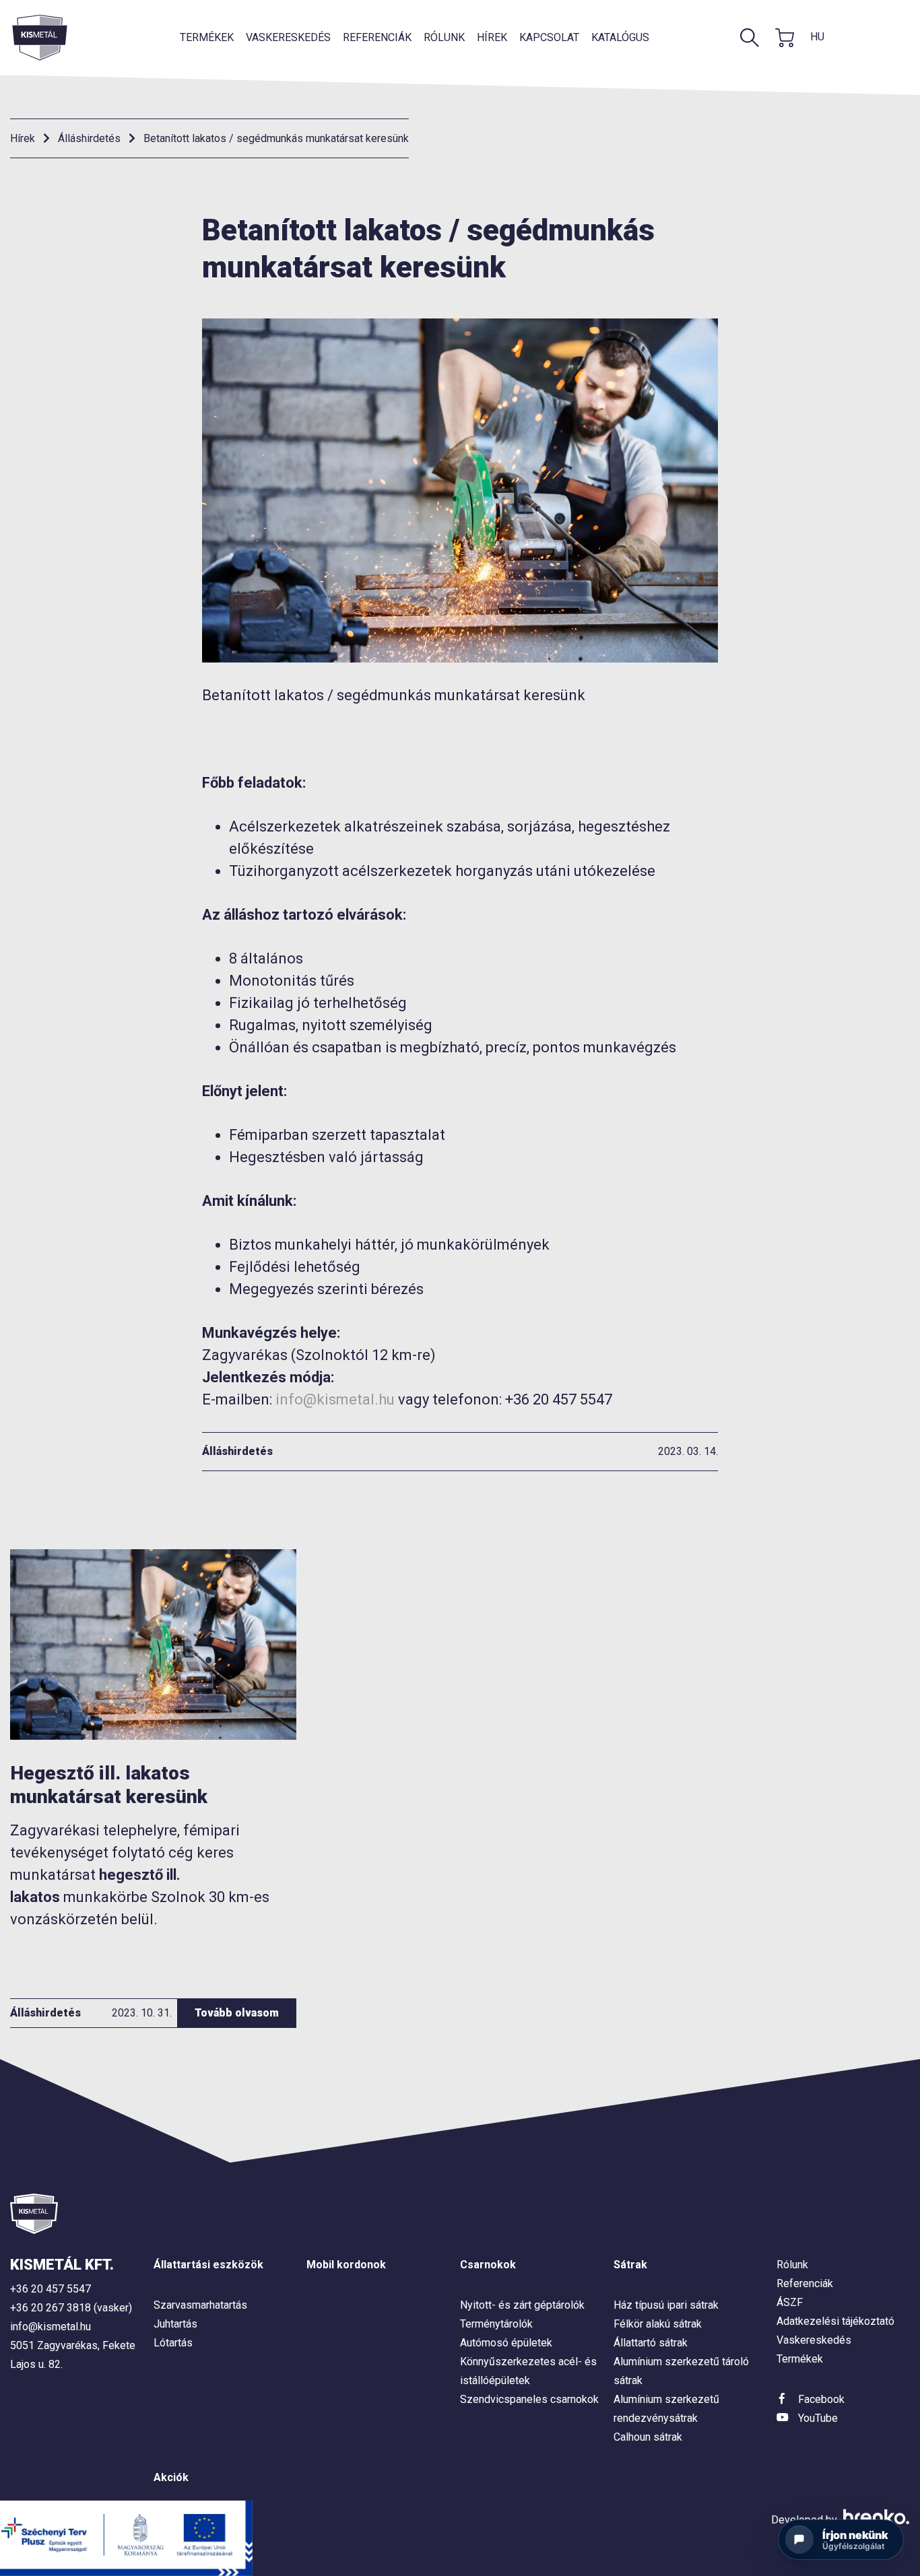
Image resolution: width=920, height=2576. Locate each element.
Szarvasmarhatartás (200, 2305)
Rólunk (444, 37)
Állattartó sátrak (651, 2343)
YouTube (818, 2418)
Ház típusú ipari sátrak (666, 2305)
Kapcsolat (549, 37)
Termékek (207, 37)
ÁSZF (790, 2302)
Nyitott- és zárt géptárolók (522, 2305)
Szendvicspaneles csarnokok (529, 2399)
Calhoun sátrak (648, 2437)
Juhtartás (175, 2324)
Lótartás (173, 2343)
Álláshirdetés (89, 138)
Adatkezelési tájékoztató (835, 2321)
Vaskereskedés (288, 37)
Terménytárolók (496, 2324)
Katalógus (620, 37)
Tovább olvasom (237, 2013)
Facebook (821, 2399)
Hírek (492, 37)
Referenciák (377, 37)
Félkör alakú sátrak (658, 2324)
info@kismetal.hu (335, 1399)
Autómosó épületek (506, 2343)
